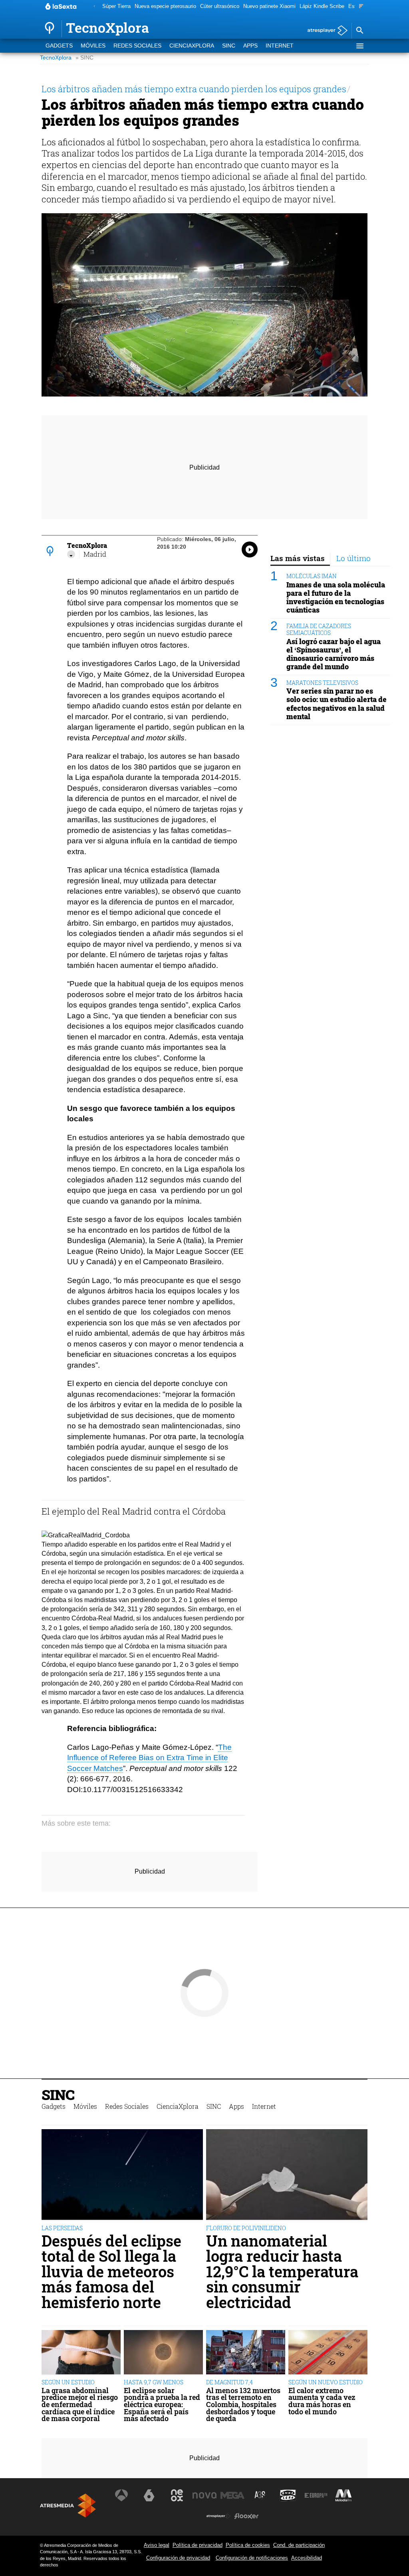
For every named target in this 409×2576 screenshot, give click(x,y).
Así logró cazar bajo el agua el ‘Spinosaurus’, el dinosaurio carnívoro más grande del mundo (334, 654)
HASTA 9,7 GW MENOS (154, 2382)
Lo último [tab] (353, 558)
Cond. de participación (299, 2545)
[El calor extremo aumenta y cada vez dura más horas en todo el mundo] (328, 2353)
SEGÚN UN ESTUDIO (68, 2382)
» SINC (84, 58)
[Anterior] (94, 7)
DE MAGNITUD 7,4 (229, 2382)
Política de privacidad (198, 2545)
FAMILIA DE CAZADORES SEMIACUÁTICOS (319, 629)
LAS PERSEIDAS (62, 2228)
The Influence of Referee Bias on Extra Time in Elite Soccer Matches (149, 1758)
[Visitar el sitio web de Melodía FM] (343, 2495)
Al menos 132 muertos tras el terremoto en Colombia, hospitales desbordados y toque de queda (243, 2405)
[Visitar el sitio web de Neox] (177, 2495)
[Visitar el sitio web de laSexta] (149, 2495)
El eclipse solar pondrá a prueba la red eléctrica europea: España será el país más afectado (162, 2405)
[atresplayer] (325, 31)
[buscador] (359, 31)
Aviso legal (157, 2545)
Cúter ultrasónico (220, 6)
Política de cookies (248, 2545)
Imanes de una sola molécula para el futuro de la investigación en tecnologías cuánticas (336, 597)
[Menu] (359, 46)
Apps (250, 46)
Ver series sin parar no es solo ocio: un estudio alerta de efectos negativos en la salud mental (337, 704)
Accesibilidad (307, 2558)
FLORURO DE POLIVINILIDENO (246, 2228)
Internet (280, 46)
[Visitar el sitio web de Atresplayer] (218, 2516)
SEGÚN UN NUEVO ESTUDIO (326, 2382)
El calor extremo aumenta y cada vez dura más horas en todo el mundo (322, 2401)
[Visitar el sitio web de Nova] (204, 2495)
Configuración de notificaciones (252, 2558)
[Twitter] (71, 554)
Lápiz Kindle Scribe (322, 6)
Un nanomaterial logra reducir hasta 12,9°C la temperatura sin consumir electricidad (282, 2271)
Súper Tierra (116, 6)
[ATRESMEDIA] (68, 2506)
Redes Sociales (137, 46)
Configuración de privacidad (178, 2558)
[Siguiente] (361, 7)
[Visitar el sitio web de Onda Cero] (288, 2495)
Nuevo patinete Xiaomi (269, 6)
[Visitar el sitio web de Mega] (232, 2495)
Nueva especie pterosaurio (165, 6)
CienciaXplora (192, 46)
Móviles (93, 46)
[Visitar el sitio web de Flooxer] (246, 2516)
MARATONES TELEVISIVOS (322, 683)
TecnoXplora (56, 58)
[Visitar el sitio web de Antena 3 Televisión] (121, 2495)
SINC (229, 46)
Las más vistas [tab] (298, 558)
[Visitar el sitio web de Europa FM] (316, 2495)
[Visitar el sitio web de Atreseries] (260, 2495)
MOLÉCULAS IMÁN (312, 576)
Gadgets (59, 46)
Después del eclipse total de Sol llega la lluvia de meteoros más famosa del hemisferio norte (111, 2271)
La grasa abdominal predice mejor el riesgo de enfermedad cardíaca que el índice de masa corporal (80, 2405)
